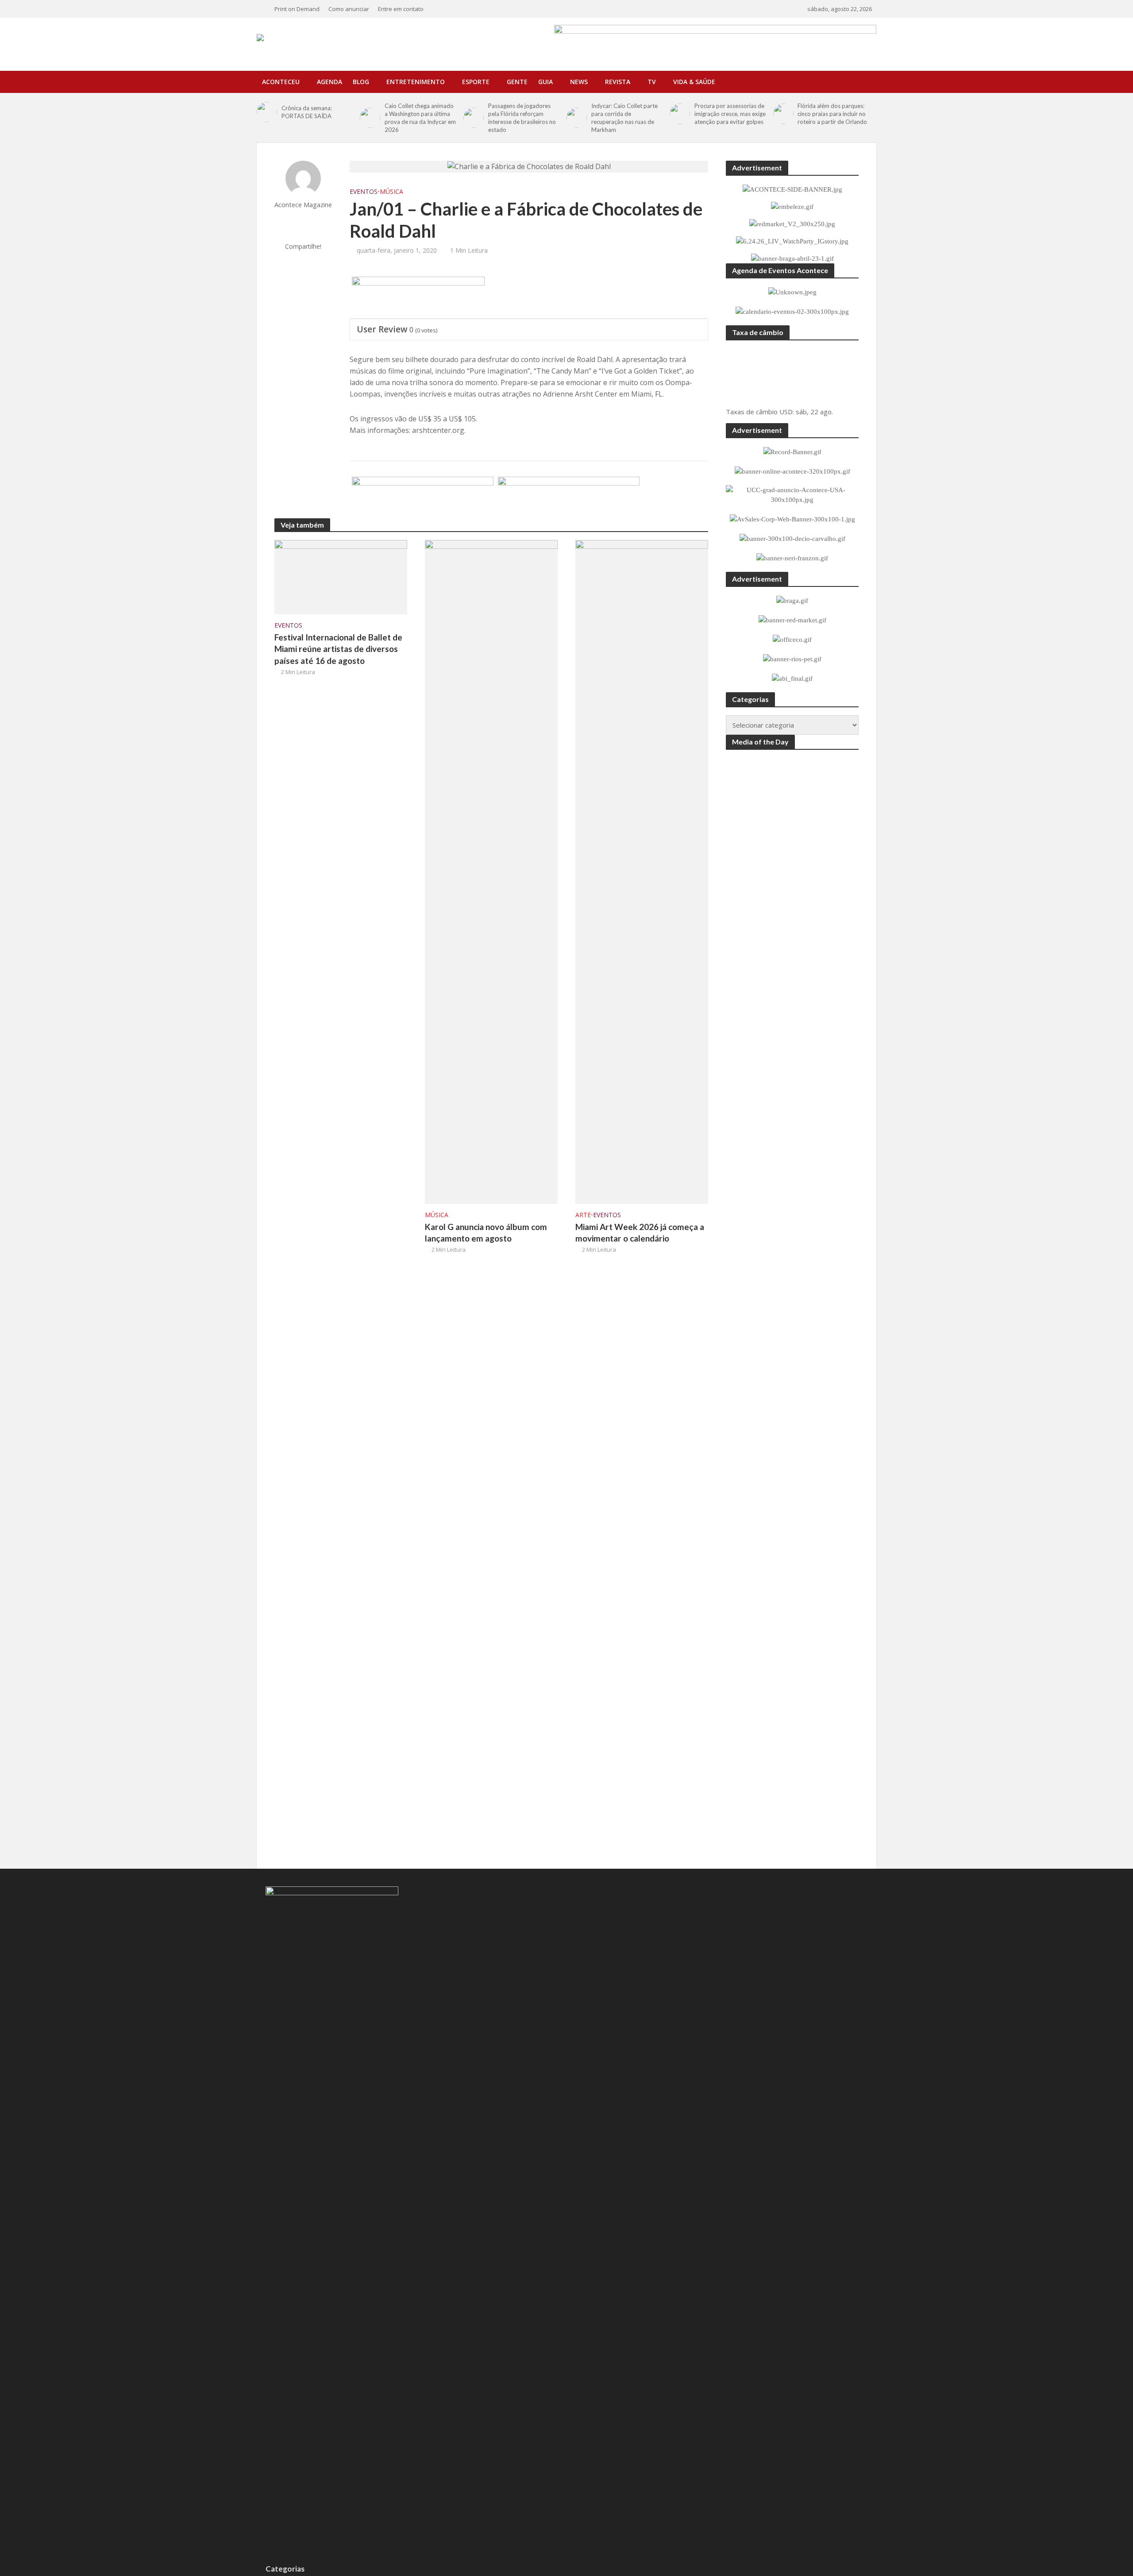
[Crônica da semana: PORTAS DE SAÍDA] (267, 112)
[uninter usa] (418, 298)
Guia (545, 82)
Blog (361, 82)
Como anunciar (349, 9)
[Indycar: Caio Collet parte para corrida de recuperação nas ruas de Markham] (577, 118)
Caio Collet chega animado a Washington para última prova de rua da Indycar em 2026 (420, 118)
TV (652, 82)
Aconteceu (281, 82)
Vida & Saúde (694, 82)
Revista (618, 82)
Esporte (476, 82)
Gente (517, 82)
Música (391, 191)
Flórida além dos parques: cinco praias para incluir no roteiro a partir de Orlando (832, 114)
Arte (583, 1215)
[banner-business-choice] (569, 498)
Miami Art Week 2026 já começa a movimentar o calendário (640, 1233)
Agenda (329, 82)
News (579, 82)
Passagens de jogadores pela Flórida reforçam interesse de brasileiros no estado (522, 118)
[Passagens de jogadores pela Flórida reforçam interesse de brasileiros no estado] (474, 118)
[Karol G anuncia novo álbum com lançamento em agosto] (491, 871)
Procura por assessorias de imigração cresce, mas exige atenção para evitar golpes (730, 114)
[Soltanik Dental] (423, 498)
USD (786, 412)
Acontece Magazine (303, 205)
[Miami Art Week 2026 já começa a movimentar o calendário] (642, 871)
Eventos (364, 191)
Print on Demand (297, 9)
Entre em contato (401, 9)
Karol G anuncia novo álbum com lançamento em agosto (486, 1233)
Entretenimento (416, 82)
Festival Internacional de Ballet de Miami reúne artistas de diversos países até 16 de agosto (338, 649)
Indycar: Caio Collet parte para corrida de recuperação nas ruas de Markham (624, 118)
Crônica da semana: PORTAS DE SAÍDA (307, 112)
